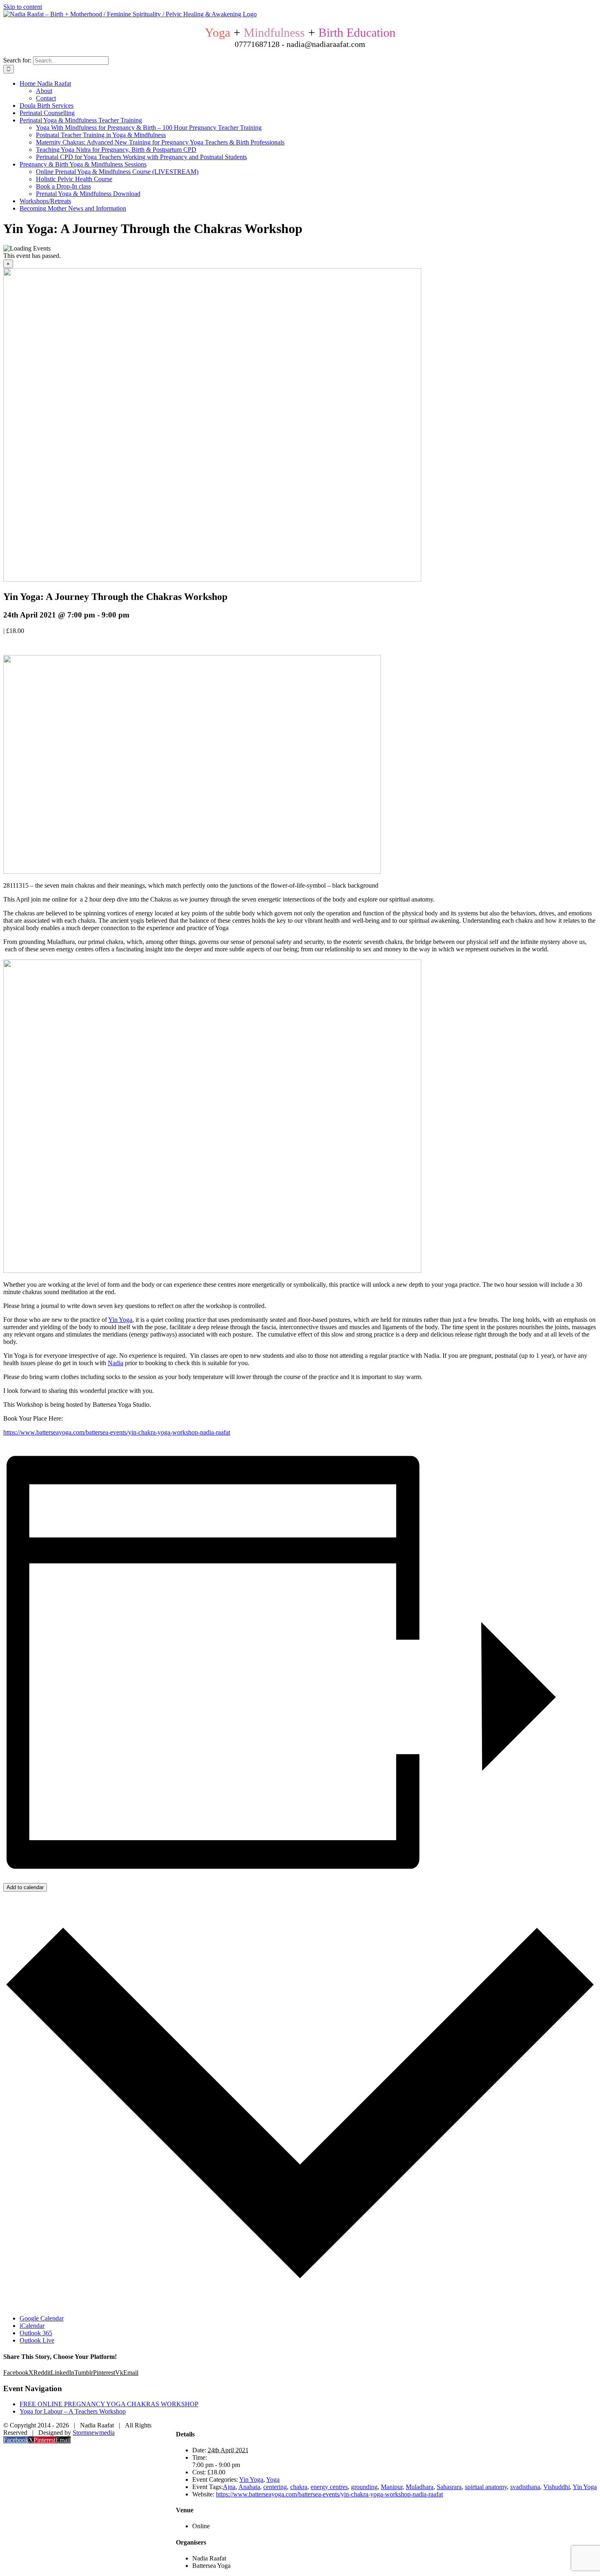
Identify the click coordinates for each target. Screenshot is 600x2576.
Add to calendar (25, 1887)
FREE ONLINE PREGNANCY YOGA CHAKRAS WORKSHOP (109, 2404)
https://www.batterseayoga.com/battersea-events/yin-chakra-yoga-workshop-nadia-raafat (117, 1432)
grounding (364, 2487)
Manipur (392, 2487)
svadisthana (525, 2487)
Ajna (229, 2487)
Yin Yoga (120, 1320)
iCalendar (32, 2326)
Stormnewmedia (94, 2433)
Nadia (116, 1363)
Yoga (273, 2479)
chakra (299, 2487)
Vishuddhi (557, 2487)
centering (275, 2487)
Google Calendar (42, 2318)
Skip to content (23, 7)
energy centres (329, 2487)
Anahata (249, 2487)
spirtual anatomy (486, 2487)
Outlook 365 (36, 2333)
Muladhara (420, 2487)
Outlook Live (37, 2340)
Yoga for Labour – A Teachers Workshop (73, 2411)
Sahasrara (449, 2487)
